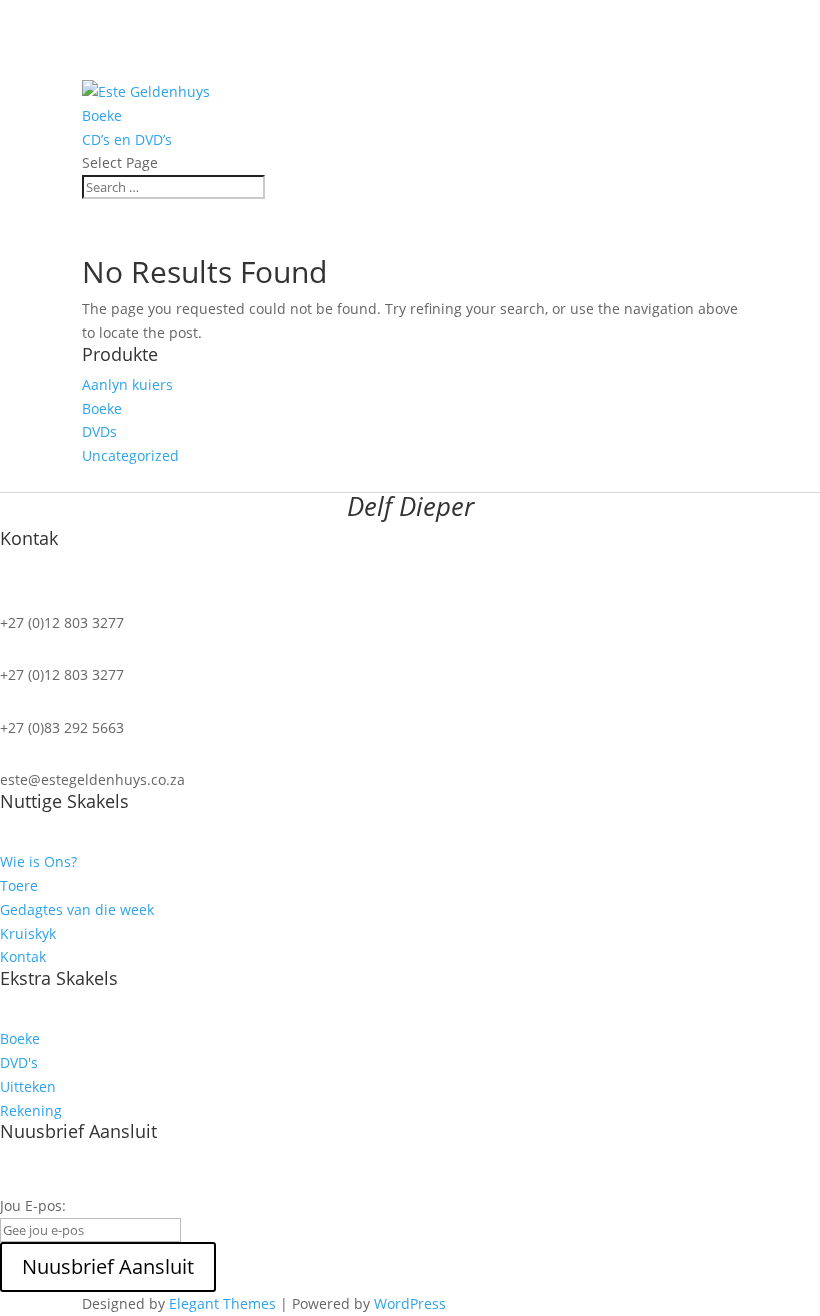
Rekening (31, 1110)
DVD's (19, 1062)
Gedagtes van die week (77, 909)
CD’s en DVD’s (127, 139)
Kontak (23, 956)
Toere (19, 885)
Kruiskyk (28, 933)
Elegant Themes (222, 1303)
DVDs (99, 431)
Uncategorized (130, 455)
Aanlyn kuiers (127, 384)
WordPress (410, 1303)
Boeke (102, 115)
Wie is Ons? (38, 861)
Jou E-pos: (33, 1205)
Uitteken (28, 1086)
